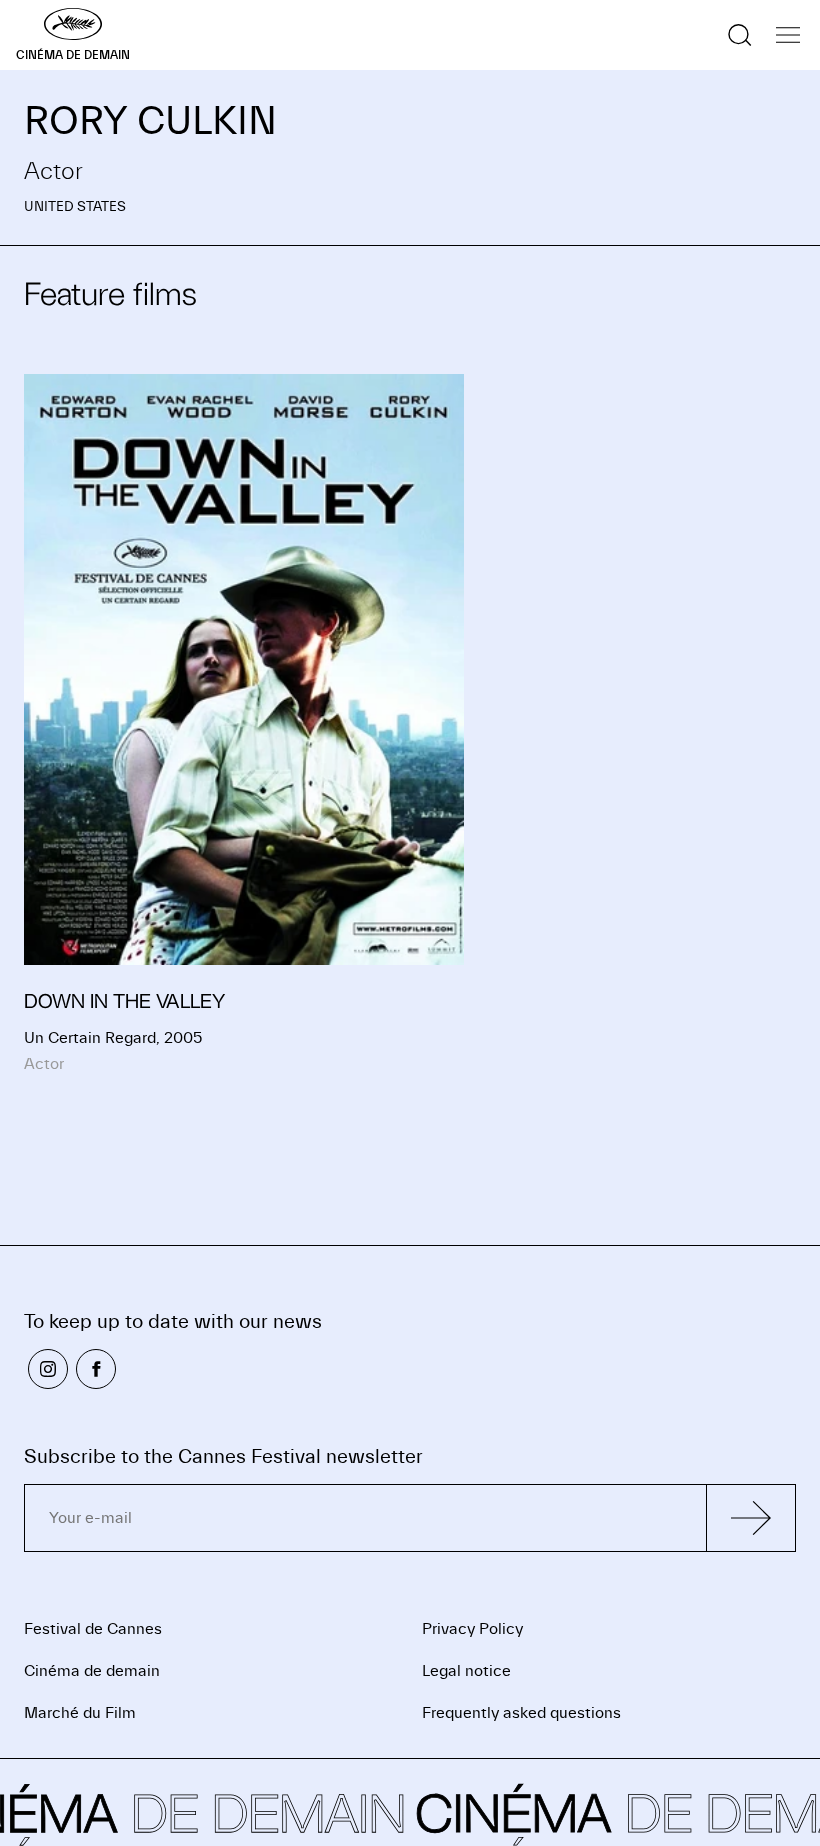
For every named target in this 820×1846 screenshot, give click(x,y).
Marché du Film (80, 1713)
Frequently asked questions (521, 1713)
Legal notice (466, 1671)
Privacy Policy (472, 1629)
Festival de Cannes (93, 1629)
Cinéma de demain (92, 1671)
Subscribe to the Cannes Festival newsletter (223, 1456)
